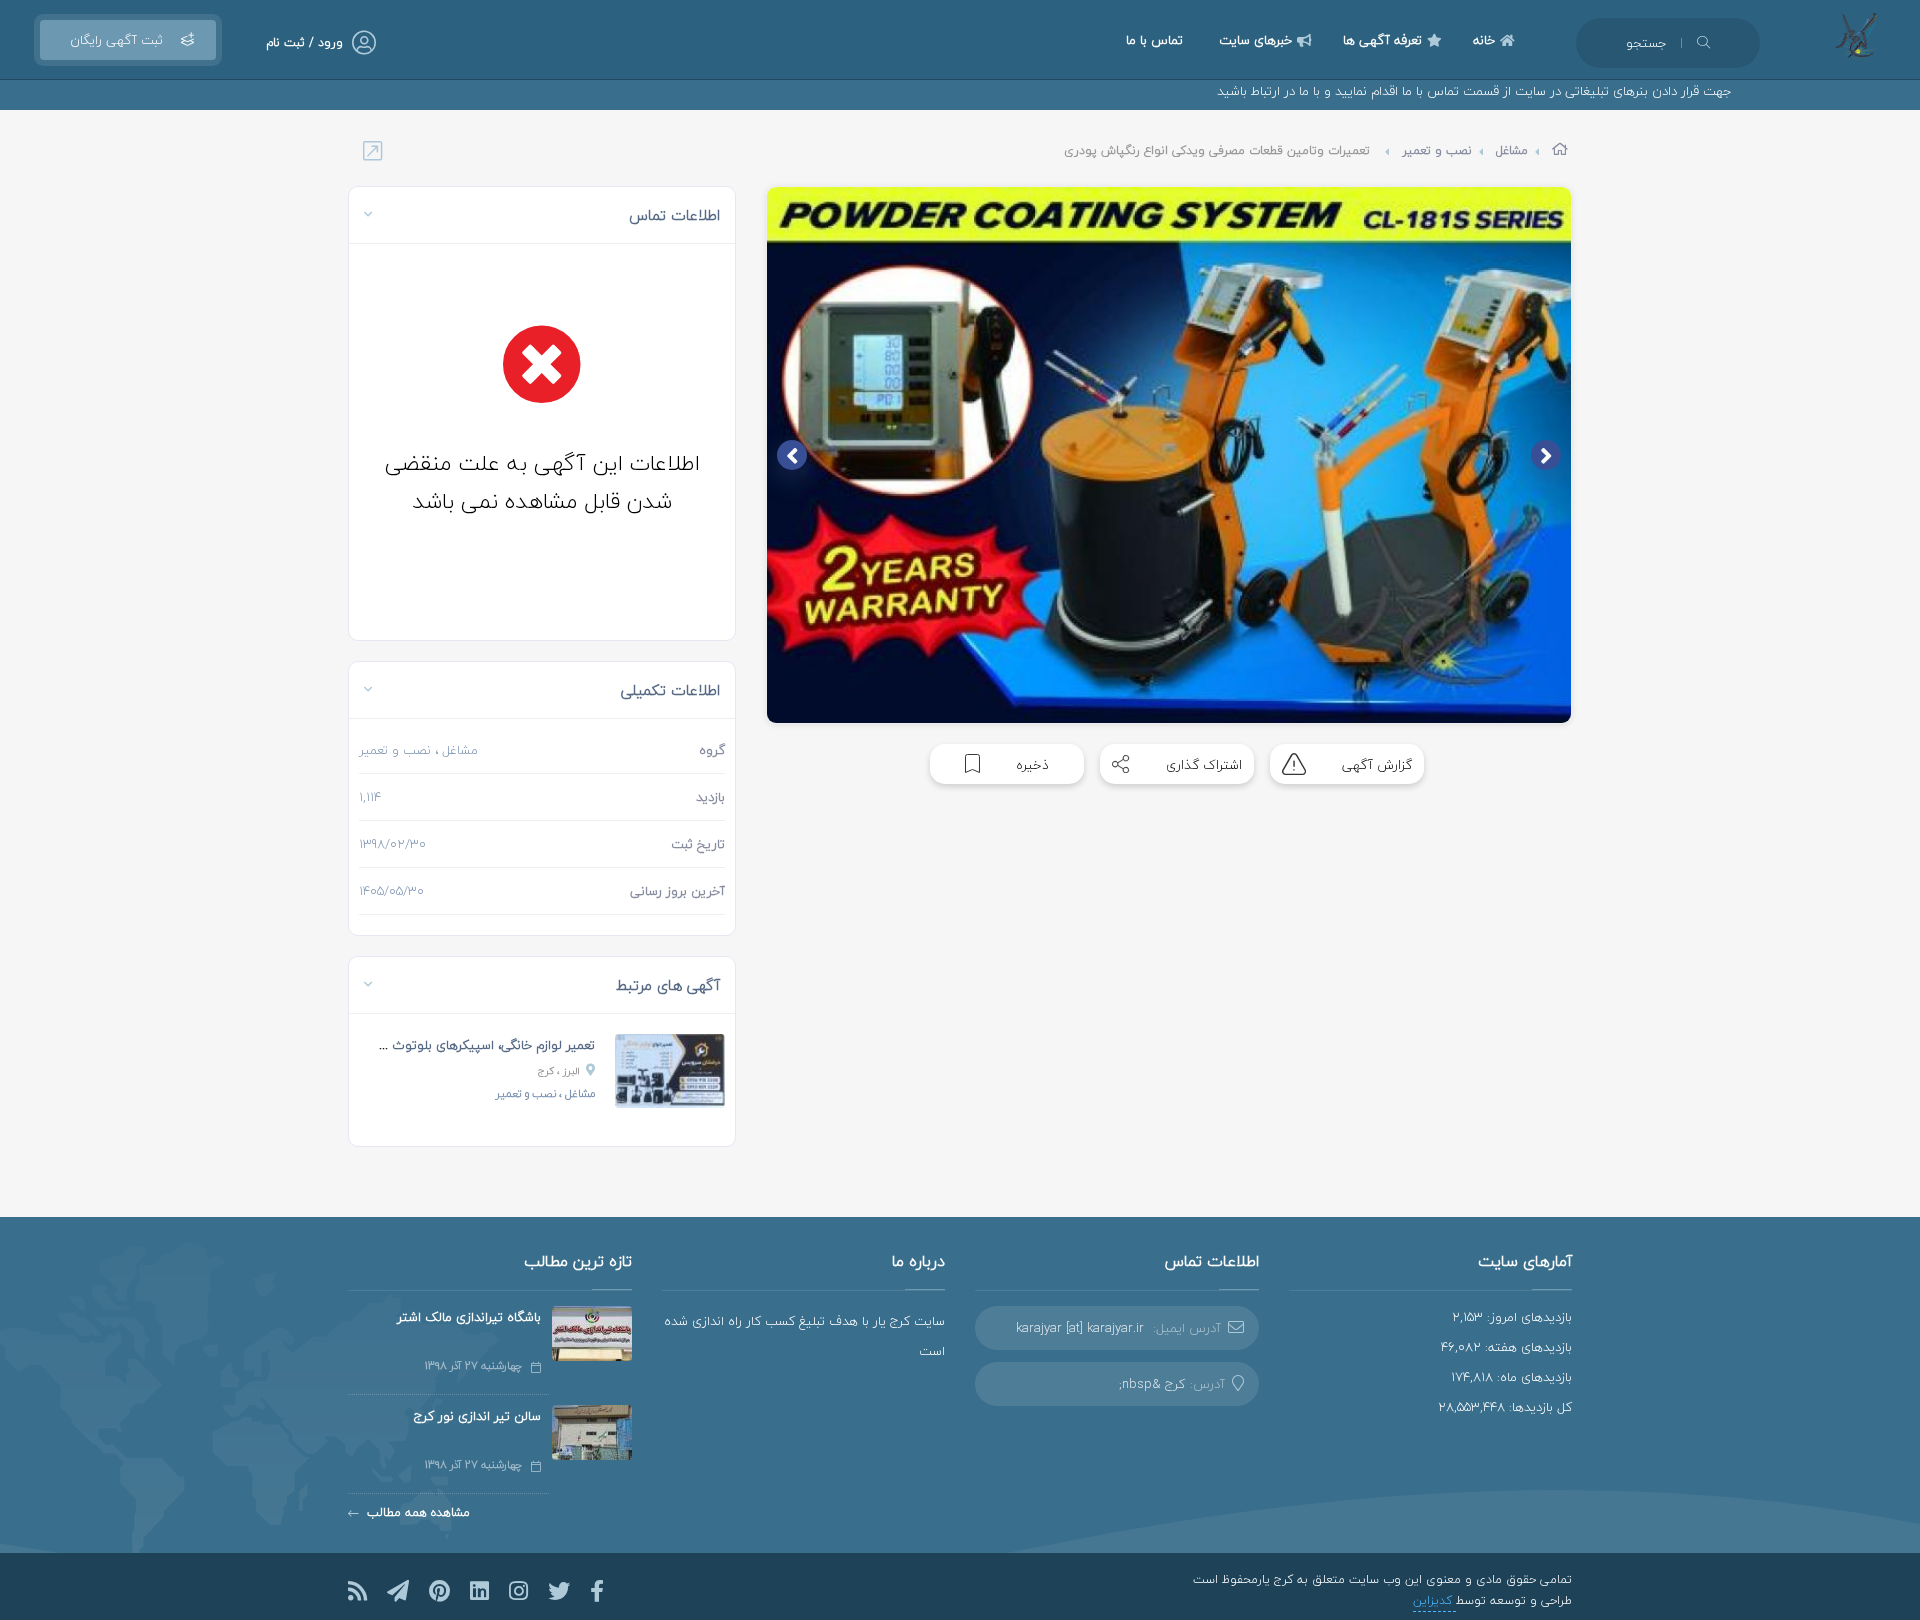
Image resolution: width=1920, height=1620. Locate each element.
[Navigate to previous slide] (1546, 455)
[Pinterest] (439, 1591)
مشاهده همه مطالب (418, 1512)
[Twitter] (559, 1591)
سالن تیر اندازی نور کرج (477, 1416)
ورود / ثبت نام (304, 42)
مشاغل (1512, 150)
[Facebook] (597, 1591)
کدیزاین (1434, 1600)
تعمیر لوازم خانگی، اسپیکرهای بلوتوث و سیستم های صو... (437, 1045)
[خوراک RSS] (357, 1591)
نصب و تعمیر (1437, 150)
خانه (1484, 40)
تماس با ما (1154, 40)
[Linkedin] (479, 1591)
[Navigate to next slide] (792, 455)
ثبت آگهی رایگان (116, 40)
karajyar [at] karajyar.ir (1080, 1328)
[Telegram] (398, 1591)
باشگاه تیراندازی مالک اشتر (469, 1317)
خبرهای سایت (1255, 40)
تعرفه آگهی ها (1382, 40)
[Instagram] (518, 1591)
